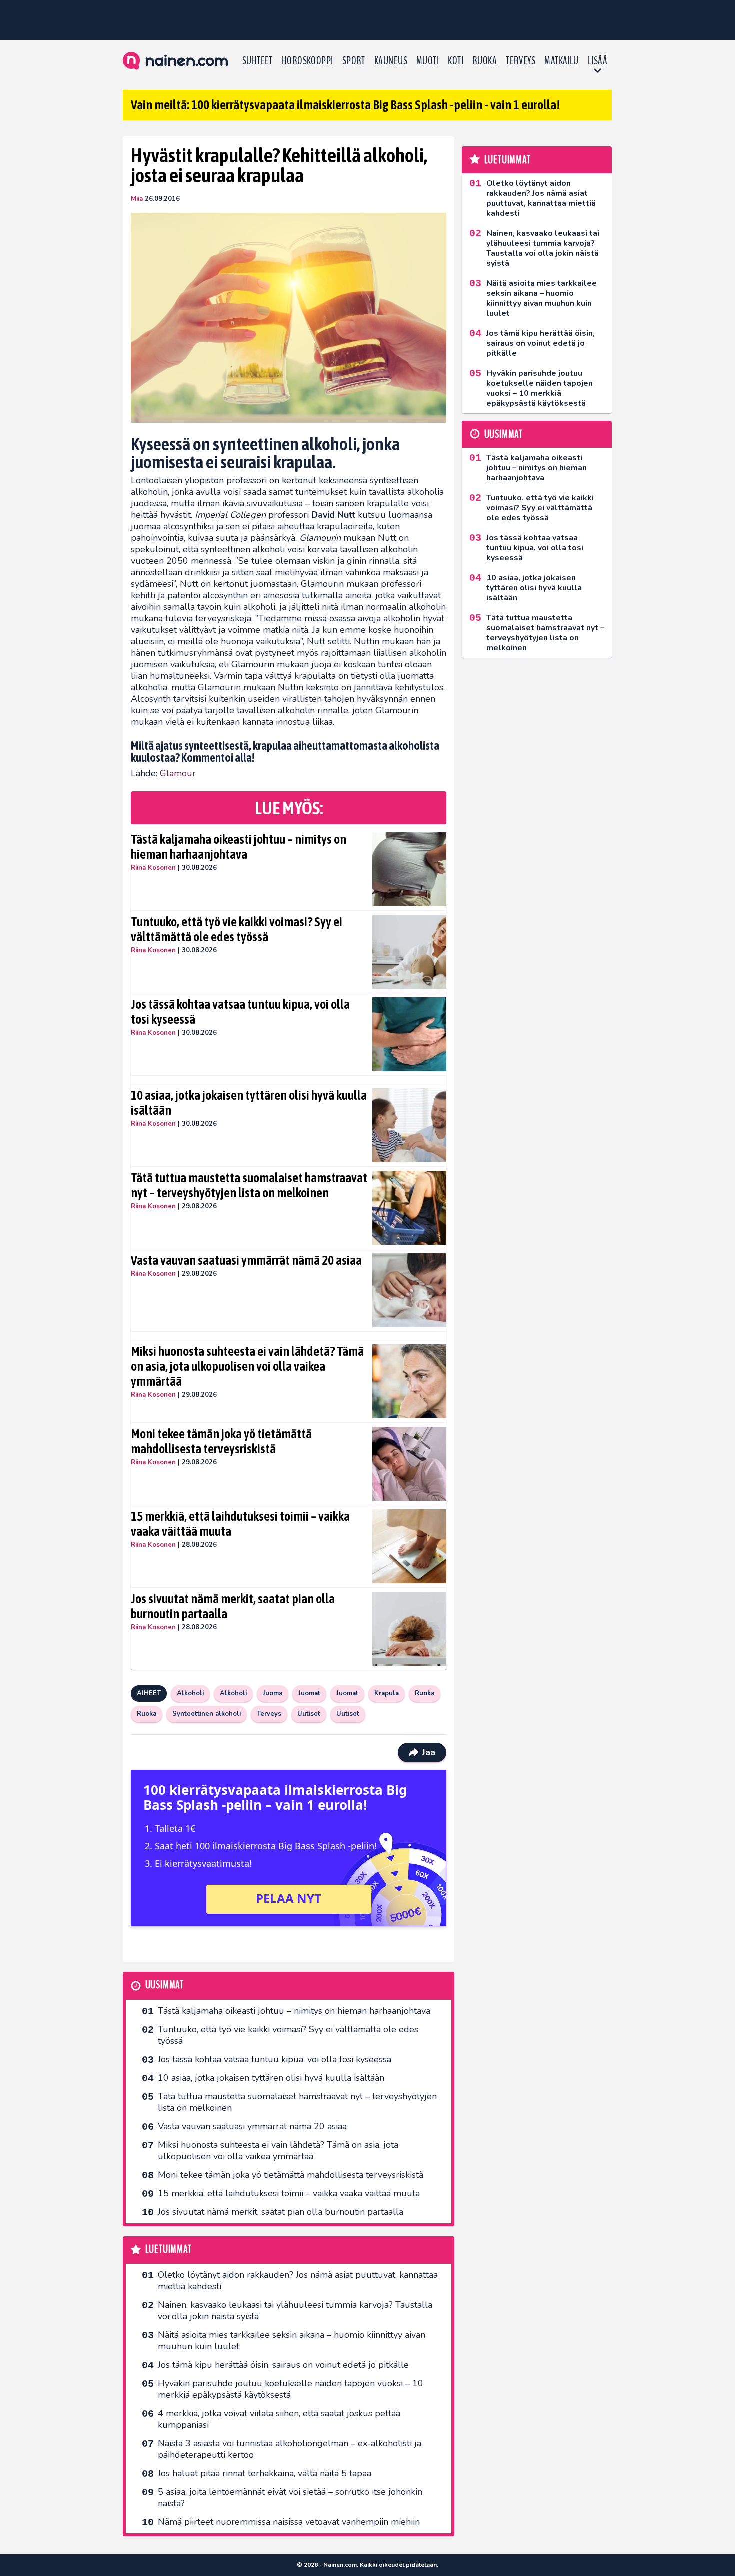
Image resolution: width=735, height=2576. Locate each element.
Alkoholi (190, 1693)
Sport (354, 61)
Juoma (273, 1693)
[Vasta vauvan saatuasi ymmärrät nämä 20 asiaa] (410, 1290)
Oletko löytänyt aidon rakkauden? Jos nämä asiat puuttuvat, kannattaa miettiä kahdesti (298, 2281)
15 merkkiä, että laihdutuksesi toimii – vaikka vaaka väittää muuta (240, 1524)
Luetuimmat (169, 2250)
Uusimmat (165, 1985)
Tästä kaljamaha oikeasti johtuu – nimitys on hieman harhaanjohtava (239, 847)
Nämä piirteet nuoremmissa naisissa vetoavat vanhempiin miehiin (289, 2522)
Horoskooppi (308, 61)
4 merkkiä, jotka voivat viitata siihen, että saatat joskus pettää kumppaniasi (279, 2419)
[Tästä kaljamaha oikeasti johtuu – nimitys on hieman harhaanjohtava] (410, 869)
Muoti (428, 61)
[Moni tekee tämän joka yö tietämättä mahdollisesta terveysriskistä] (410, 1464)
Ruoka (485, 61)
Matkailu (562, 61)
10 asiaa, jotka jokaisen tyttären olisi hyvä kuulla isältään (249, 1103)
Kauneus (391, 61)
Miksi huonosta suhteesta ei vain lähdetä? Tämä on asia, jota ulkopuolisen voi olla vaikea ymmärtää (247, 1366)
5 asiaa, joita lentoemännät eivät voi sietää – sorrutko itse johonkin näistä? (290, 2498)
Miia (137, 199)
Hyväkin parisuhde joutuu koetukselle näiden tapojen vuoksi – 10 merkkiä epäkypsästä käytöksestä (291, 2389)
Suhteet (258, 61)
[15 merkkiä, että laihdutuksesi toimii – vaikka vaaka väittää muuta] (410, 1546)
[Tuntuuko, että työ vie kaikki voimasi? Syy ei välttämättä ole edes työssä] (410, 952)
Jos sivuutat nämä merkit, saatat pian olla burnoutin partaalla (233, 1606)
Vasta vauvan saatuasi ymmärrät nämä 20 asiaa (246, 1260)
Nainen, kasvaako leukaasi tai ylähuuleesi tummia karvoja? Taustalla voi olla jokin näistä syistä (295, 2311)
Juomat (309, 1693)
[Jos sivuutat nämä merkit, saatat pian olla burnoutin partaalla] (410, 1629)
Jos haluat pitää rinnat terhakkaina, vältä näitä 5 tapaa (265, 2473)
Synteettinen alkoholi (207, 1714)
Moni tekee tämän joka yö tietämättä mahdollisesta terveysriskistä (221, 1441)
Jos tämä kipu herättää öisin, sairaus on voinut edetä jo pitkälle (283, 2365)
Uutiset (309, 1714)
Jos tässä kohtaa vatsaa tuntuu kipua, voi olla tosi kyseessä (240, 1012)
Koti (456, 61)
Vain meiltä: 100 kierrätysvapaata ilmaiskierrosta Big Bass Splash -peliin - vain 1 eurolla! (345, 105)
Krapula (387, 1693)
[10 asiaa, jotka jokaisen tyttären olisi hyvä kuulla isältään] (410, 1125)
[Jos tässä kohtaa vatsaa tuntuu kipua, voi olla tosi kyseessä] (410, 1034)
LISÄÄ (598, 61)
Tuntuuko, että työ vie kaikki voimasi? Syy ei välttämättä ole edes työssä (237, 929)
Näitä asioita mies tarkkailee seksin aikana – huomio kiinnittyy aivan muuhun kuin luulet (292, 2341)
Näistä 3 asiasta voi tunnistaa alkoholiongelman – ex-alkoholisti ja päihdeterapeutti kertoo (290, 2449)
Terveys (521, 61)
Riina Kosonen (153, 868)
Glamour (178, 773)
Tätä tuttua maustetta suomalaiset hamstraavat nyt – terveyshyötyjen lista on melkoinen (249, 1185)
